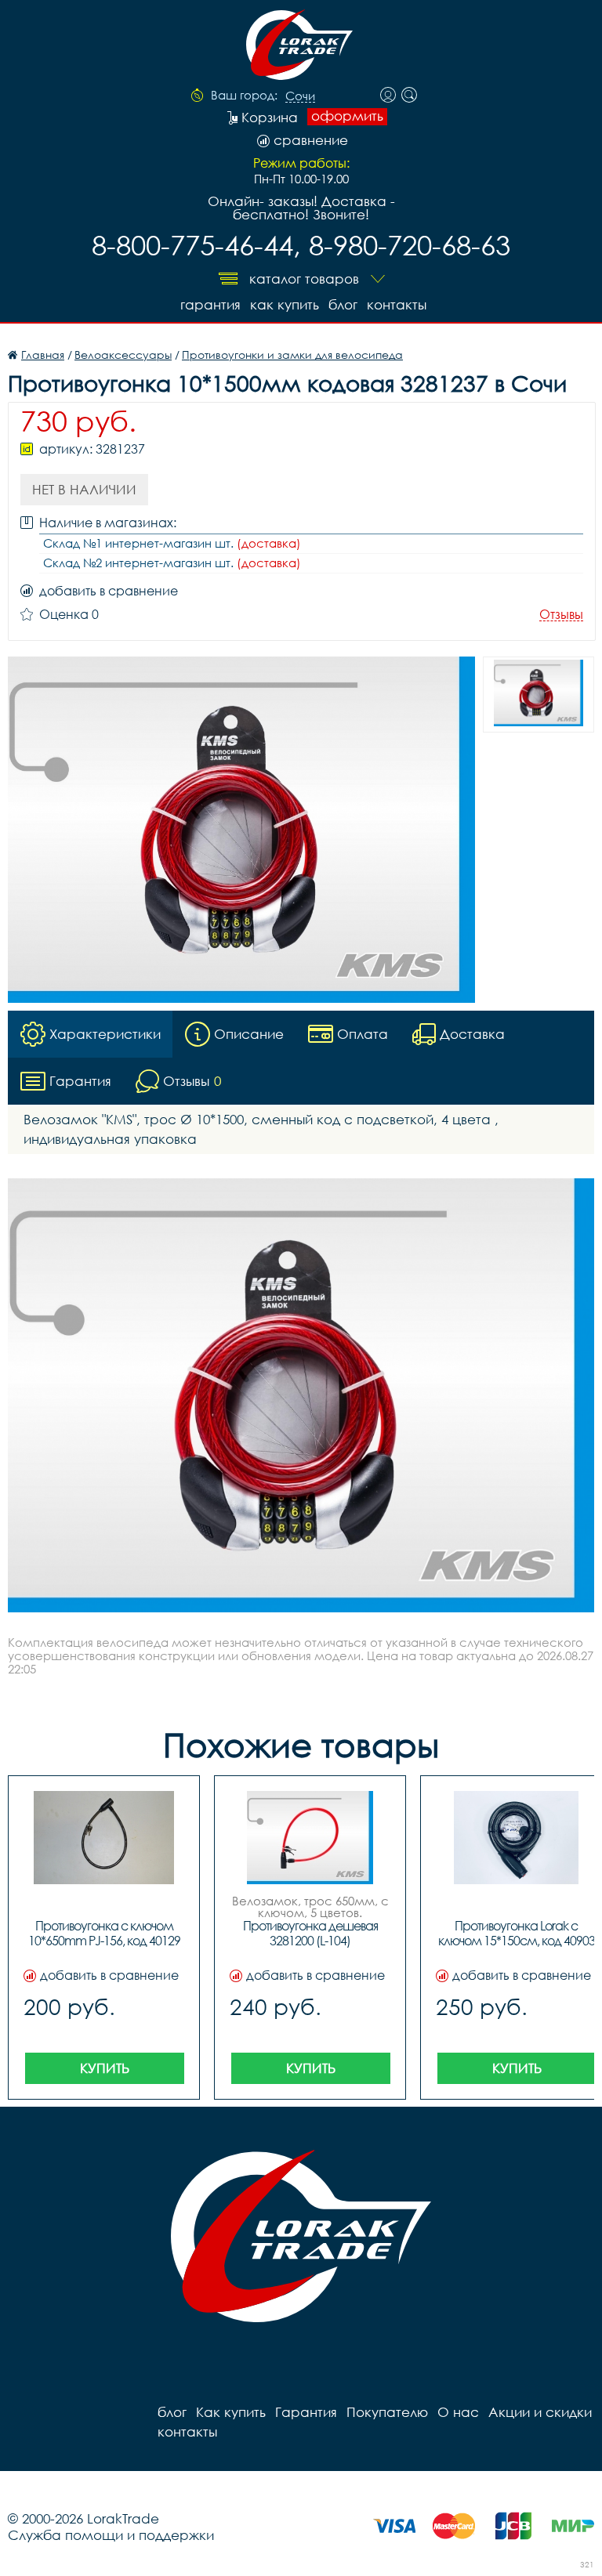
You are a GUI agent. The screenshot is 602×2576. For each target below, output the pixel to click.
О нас (458, 2412)
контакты (397, 304)
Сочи (300, 96)
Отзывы (561, 615)
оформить (347, 116)
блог (343, 304)
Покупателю (387, 2412)
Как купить (285, 304)
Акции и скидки (540, 2412)
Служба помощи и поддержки (111, 2535)
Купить (105, 2068)
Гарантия (210, 304)
